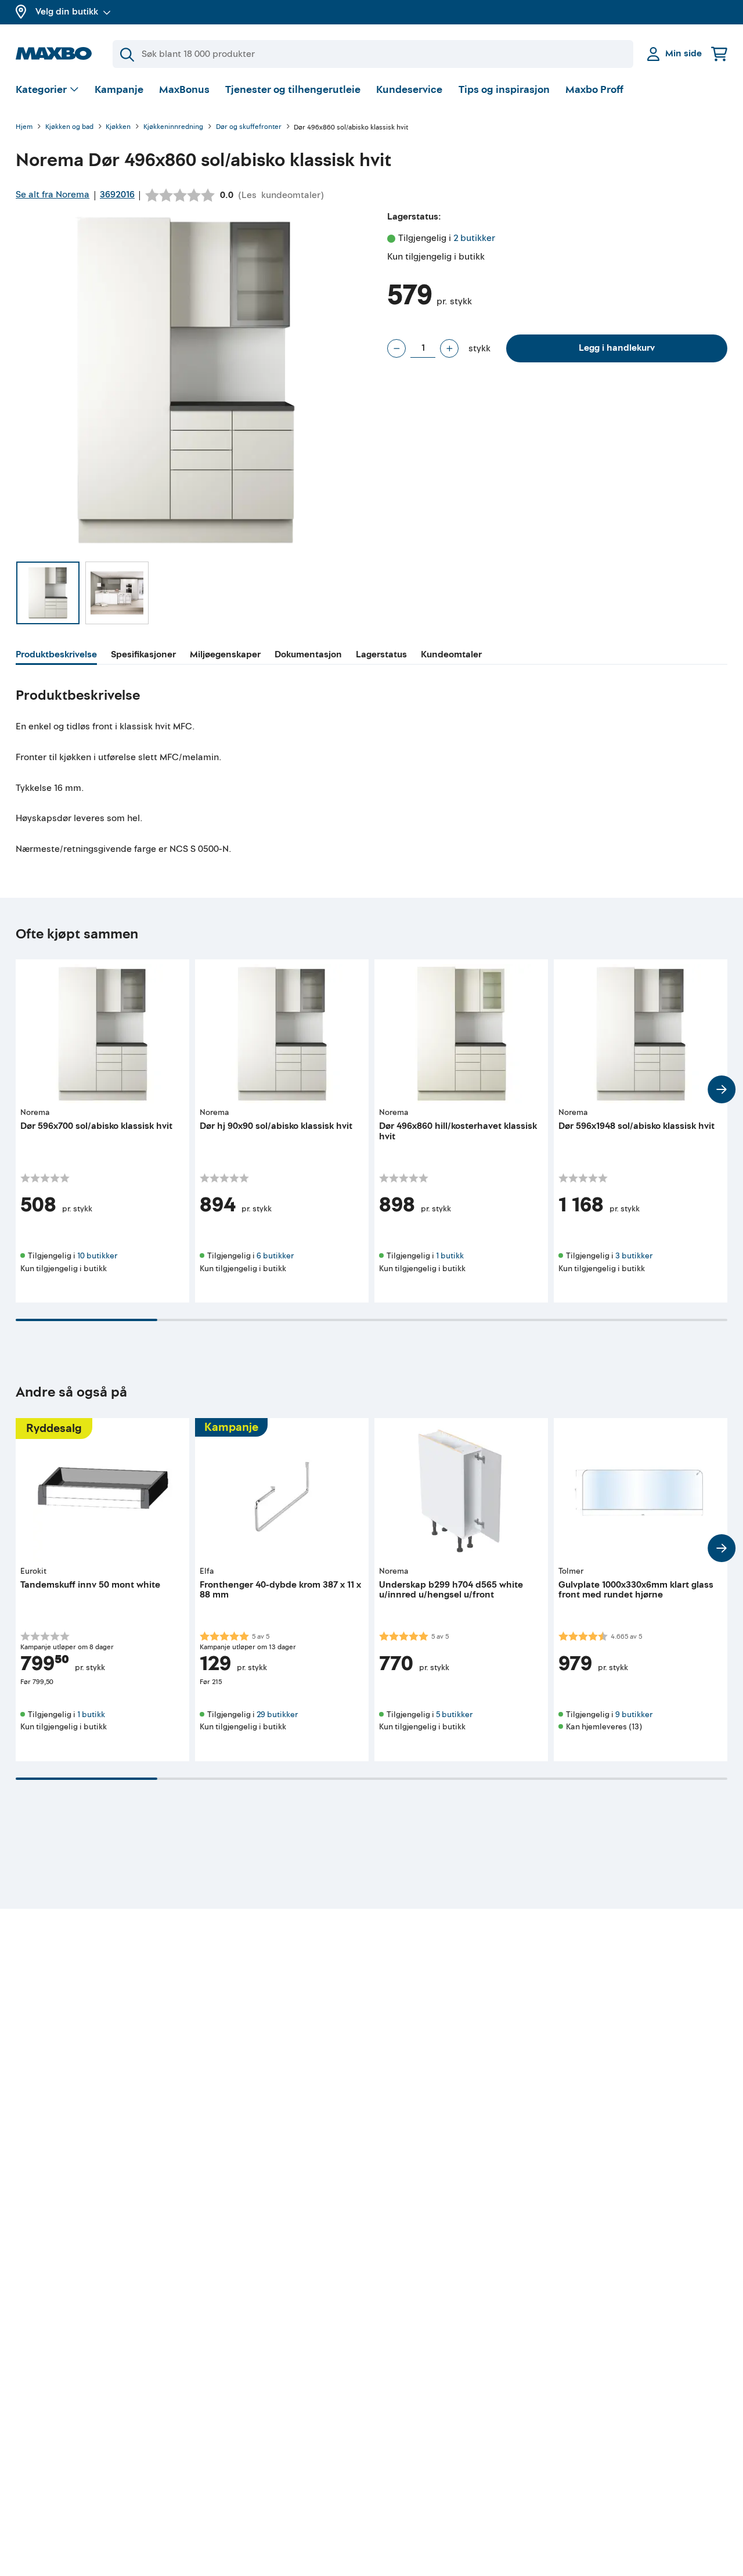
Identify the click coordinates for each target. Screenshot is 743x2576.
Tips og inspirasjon (504, 90)
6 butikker (275, 1256)
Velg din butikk (67, 12)
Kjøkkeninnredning (173, 127)
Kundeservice (409, 90)
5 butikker (454, 1715)
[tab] (56, 656)
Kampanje (119, 90)
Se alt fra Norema (53, 195)
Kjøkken (118, 127)
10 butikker (97, 1256)
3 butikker (634, 1256)
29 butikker (277, 1715)
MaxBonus (184, 90)
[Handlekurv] (719, 54)
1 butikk (450, 1256)
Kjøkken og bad (69, 127)
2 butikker (474, 238)
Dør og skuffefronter (249, 127)
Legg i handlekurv (617, 348)
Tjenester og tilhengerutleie (293, 90)
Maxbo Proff (594, 90)
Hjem (24, 127)
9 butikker (634, 1715)
